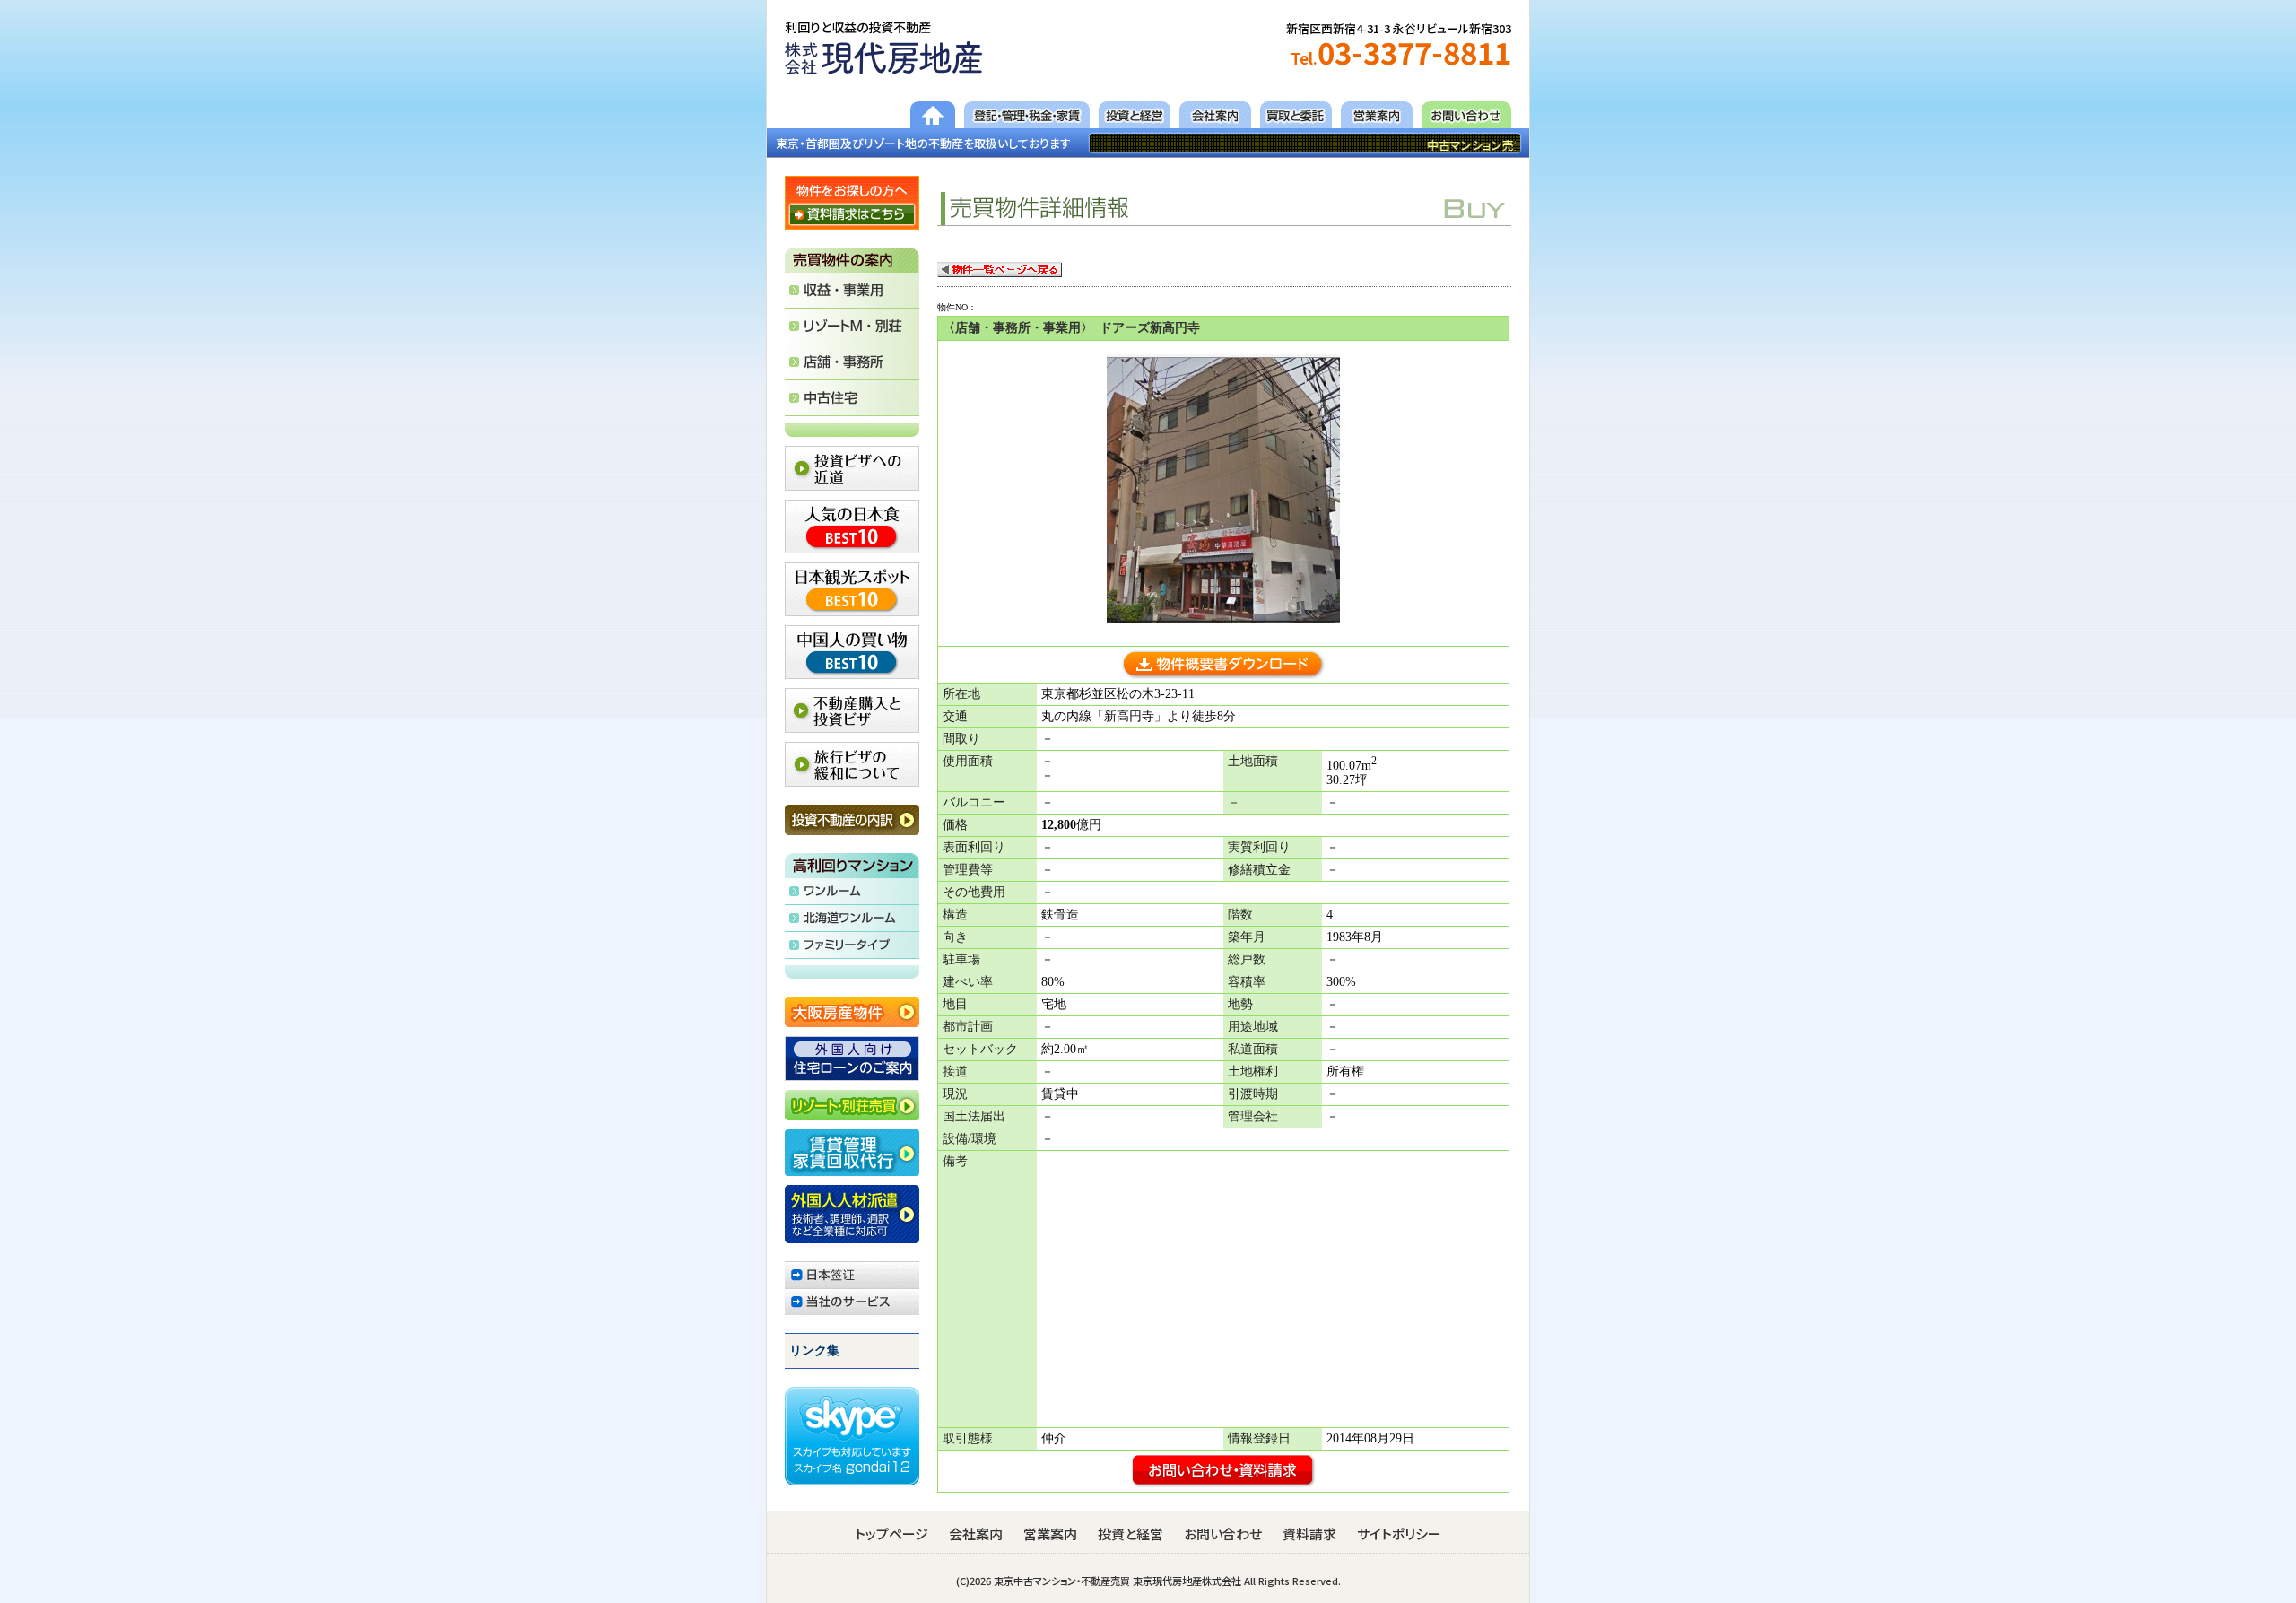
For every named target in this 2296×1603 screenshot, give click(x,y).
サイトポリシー (1399, 1533)
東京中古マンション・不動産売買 (1062, 1581)
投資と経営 (1131, 1533)
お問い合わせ (1223, 1533)
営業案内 (1050, 1533)
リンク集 (814, 1350)
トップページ (891, 1533)
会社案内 (976, 1533)
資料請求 (1309, 1533)
